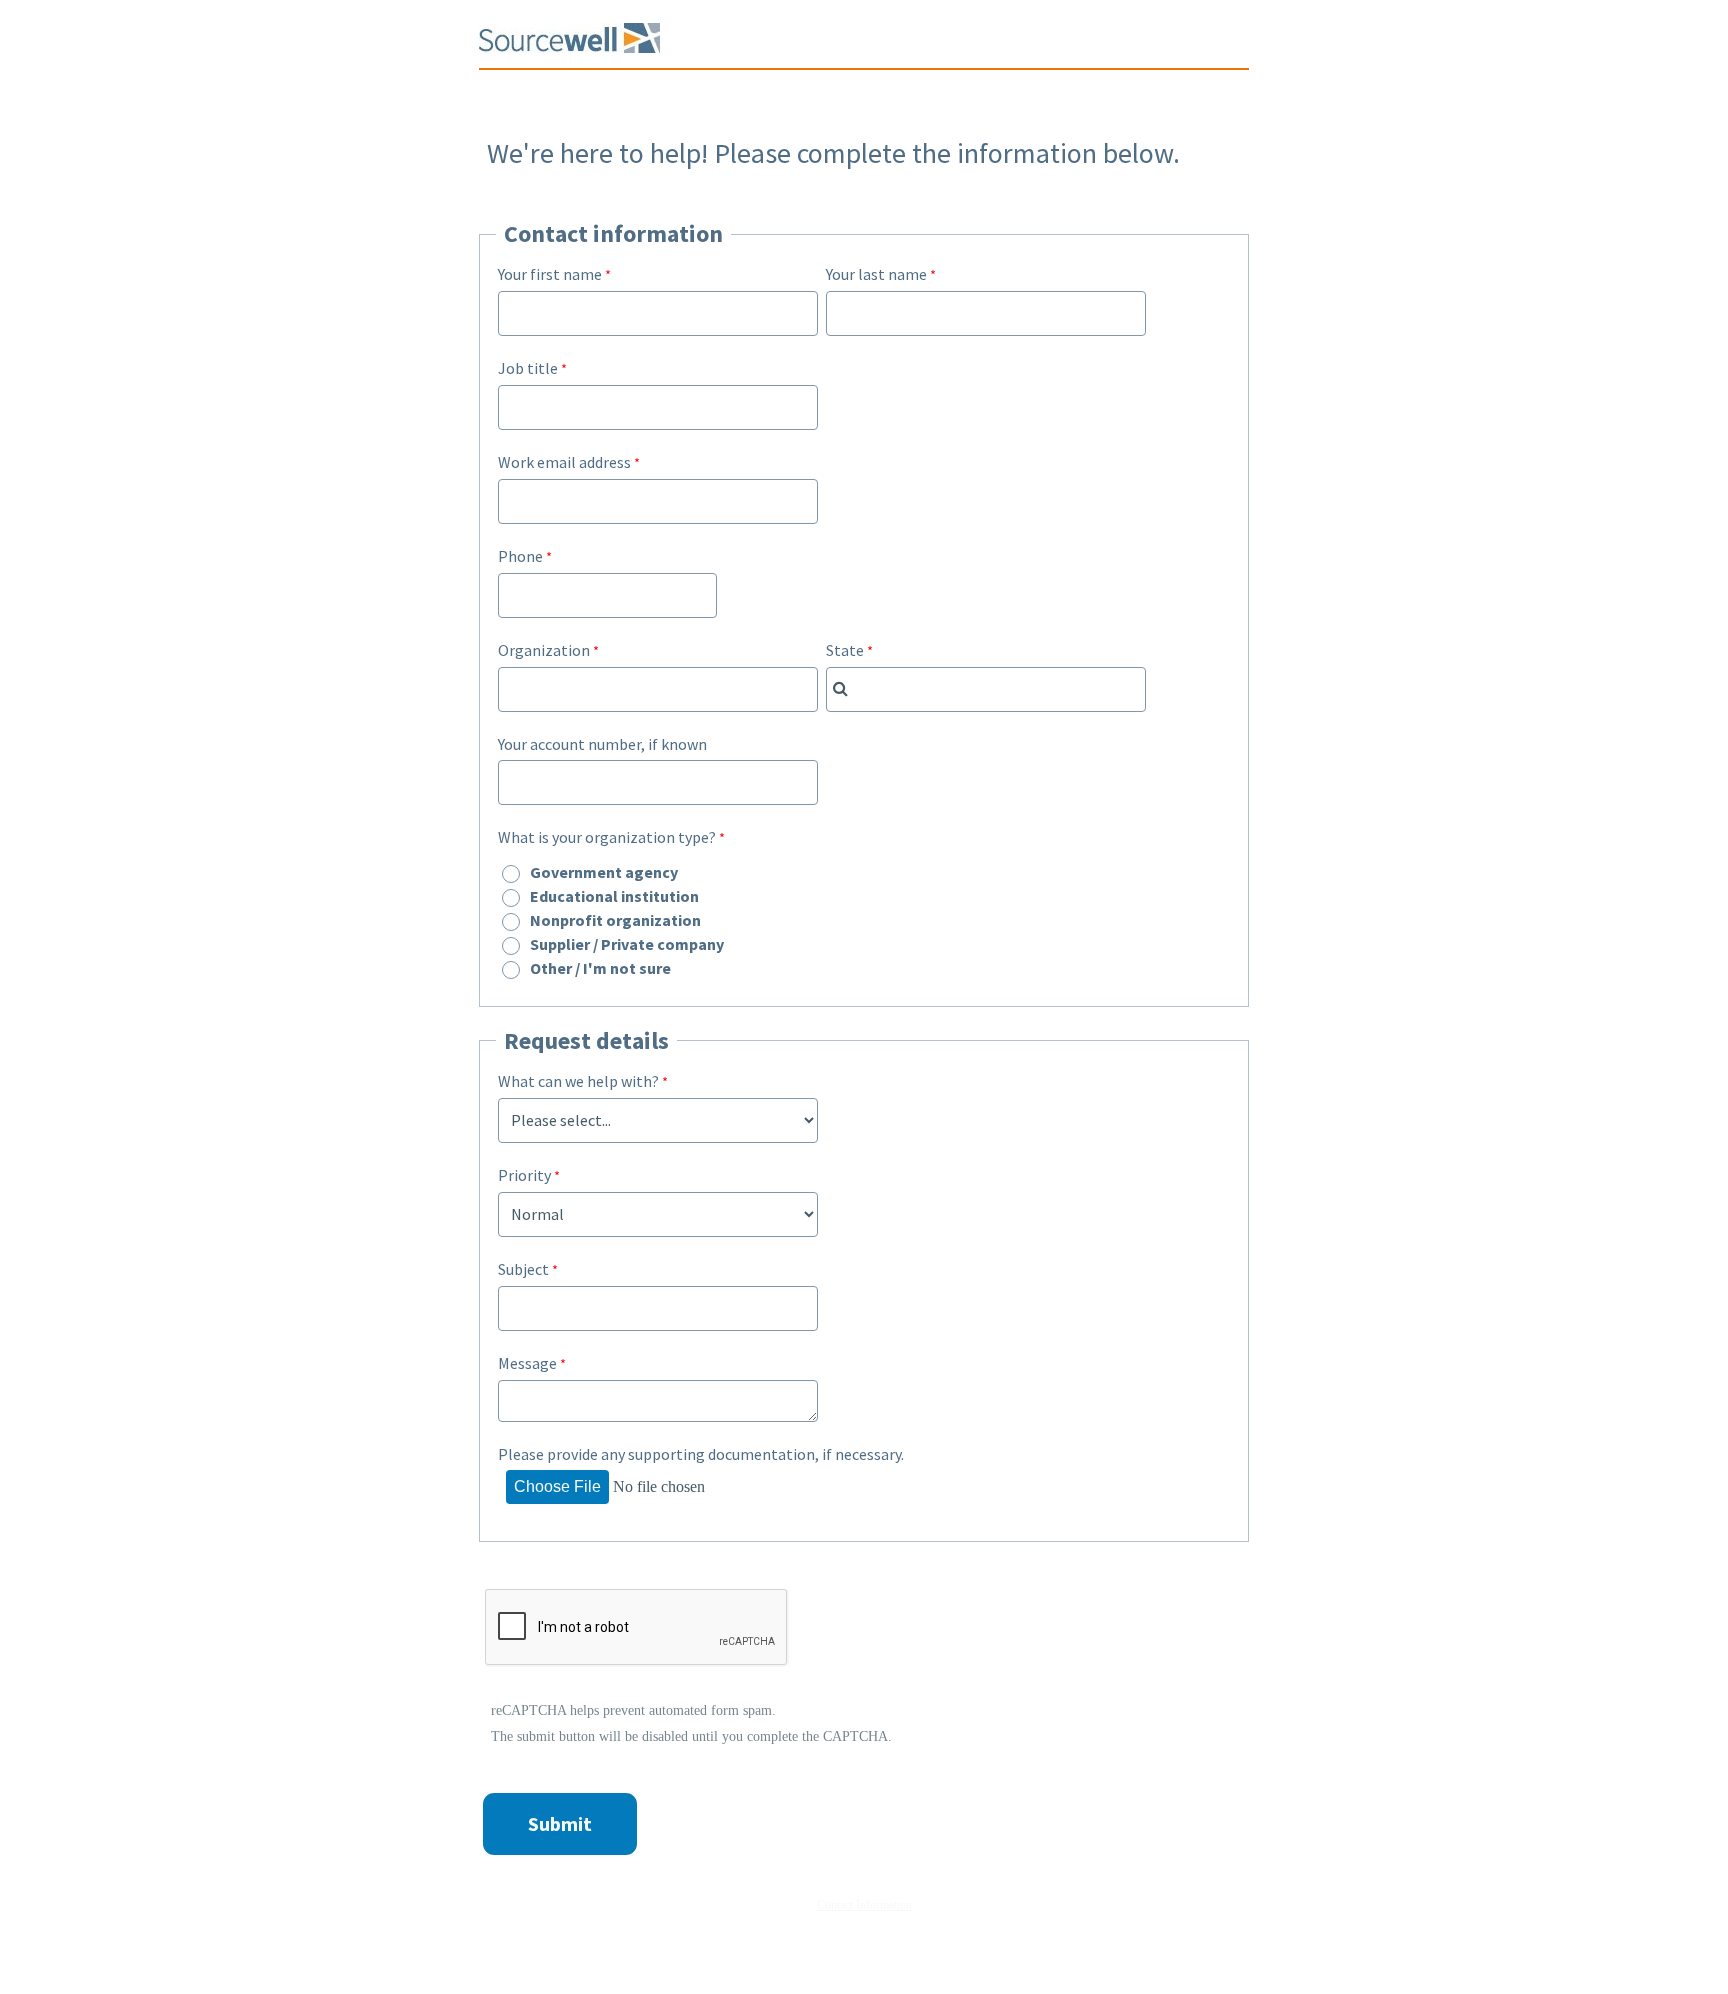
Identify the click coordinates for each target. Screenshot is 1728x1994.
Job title (528, 368)
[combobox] (986, 689)
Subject (523, 1269)
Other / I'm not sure (600, 968)
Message (527, 1363)
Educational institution (614, 896)
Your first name (550, 274)
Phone (520, 556)
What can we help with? (578, 1081)
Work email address (564, 462)
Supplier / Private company (627, 944)
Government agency (604, 872)
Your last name (876, 274)
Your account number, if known (602, 744)
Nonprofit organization (615, 920)
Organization (544, 650)
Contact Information (864, 1905)
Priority (524, 1175)
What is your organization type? (607, 837)
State (845, 650)
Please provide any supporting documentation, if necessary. (701, 1454)
